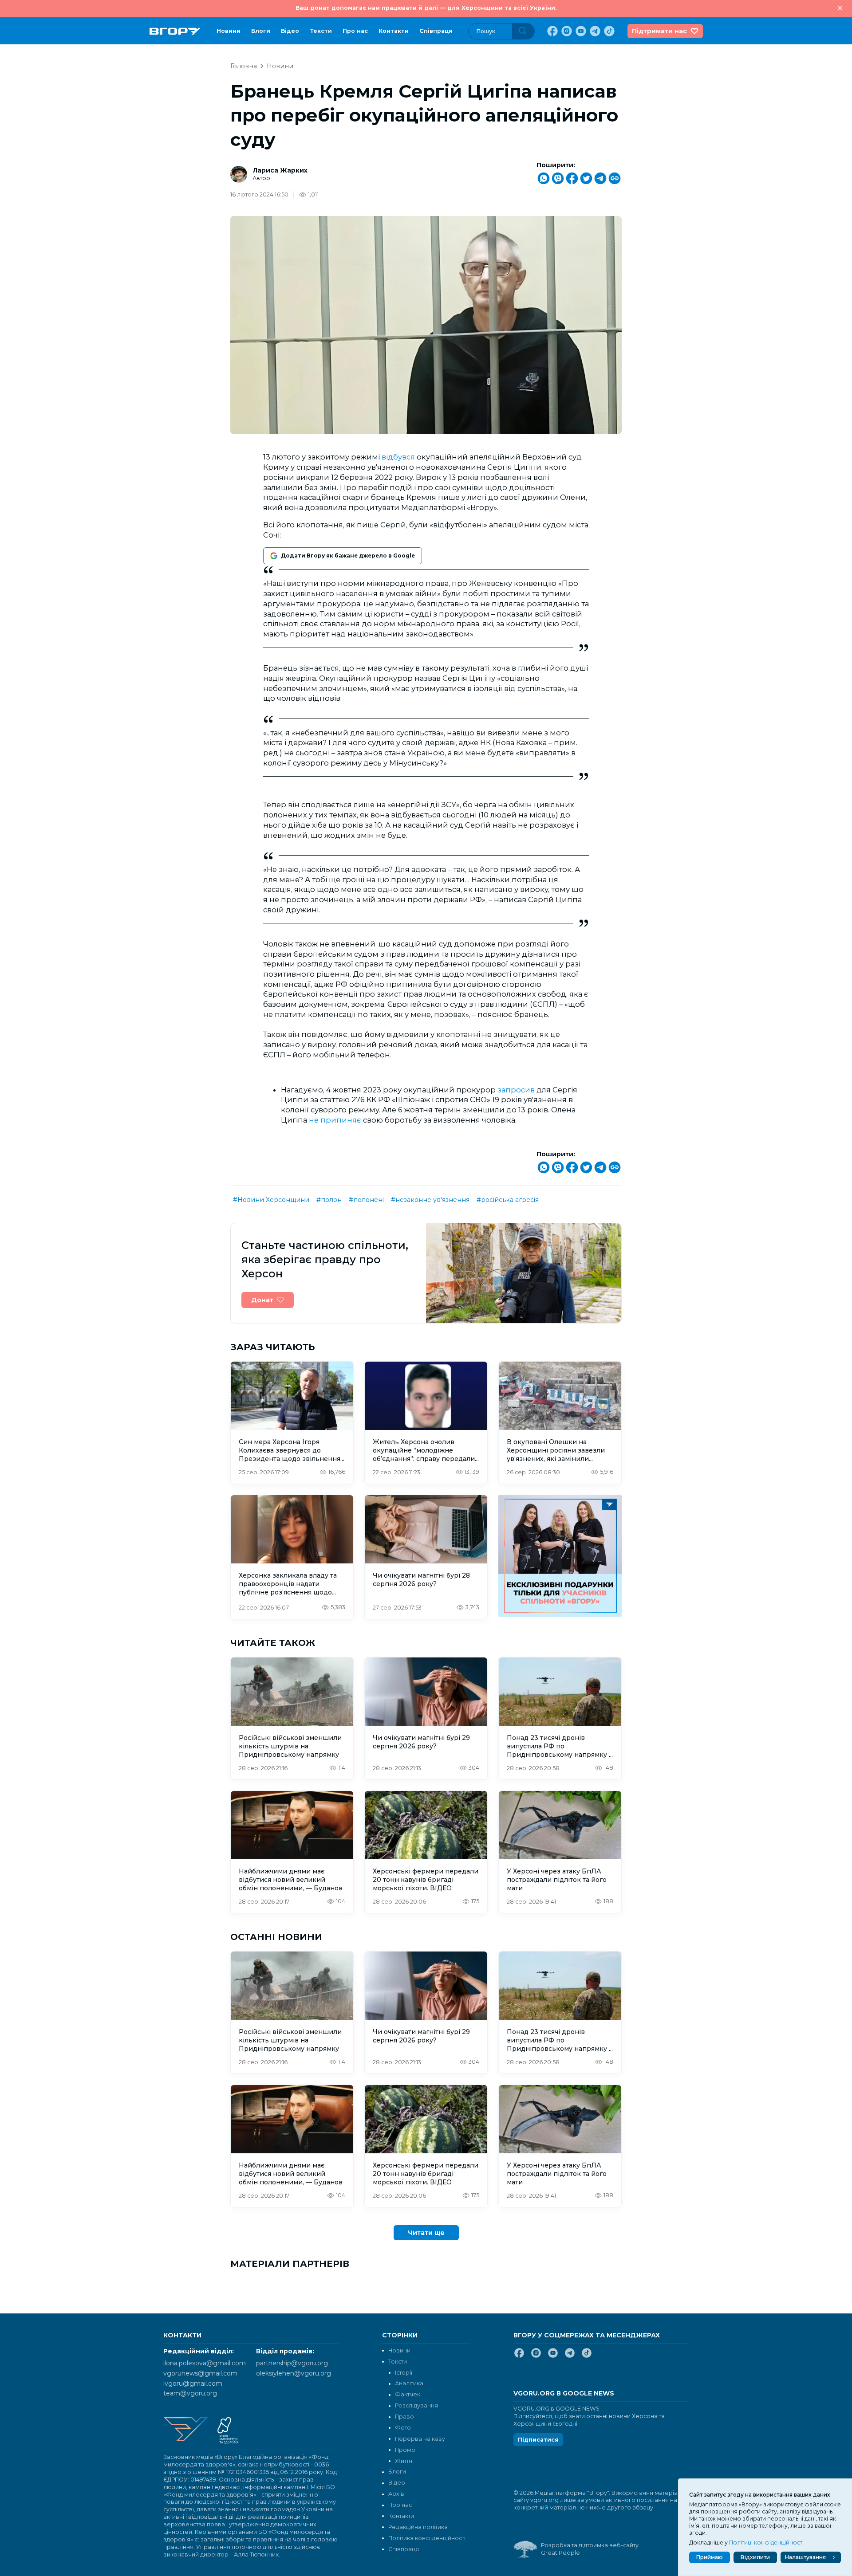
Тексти (321, 31)
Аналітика (409, 2383)
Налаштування (805, 2557)
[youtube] (580, 31)
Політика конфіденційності (427, 2538)
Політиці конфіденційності (766, 2543)
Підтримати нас (659, 31)
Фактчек (408, 2394)
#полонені (366, 1200)
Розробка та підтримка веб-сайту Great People (590, 2549)
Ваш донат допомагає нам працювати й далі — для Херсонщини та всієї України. (426, 8)
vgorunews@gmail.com (200, 2373)
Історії (404, 2373)
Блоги (261, 31)
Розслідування (416, 2405)
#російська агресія (508, 1200)
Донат (262, 1300)
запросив (516, 1090)
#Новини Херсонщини (271, 1200)
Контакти (394, 31)
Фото (403, 2428)
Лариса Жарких (280, 170)
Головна (244, 66)
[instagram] (566, 31)
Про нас (355, 31)
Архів (396, 2494)
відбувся (398, 457)
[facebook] (552, 31)
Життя (404, 2461)
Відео (290, 31)
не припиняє (335, 1120)
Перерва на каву (420, 2439)
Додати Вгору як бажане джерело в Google (348, 556)
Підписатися (538, 2440)
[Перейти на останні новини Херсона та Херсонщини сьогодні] (175, 31)
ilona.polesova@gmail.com (205, 2363)
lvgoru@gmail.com (193, 2384)
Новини (229, 31)
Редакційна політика (418, 2527)
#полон (329, 1200)
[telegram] (594, 31)
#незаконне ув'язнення (430, 1200)
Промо (405, 2450)
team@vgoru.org (190, 2393)
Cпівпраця (436, 31)
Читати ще (426, 2233)
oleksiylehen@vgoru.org (294, 2373)
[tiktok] (608, 31)
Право (404, 2417)
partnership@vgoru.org (292, 2363)
